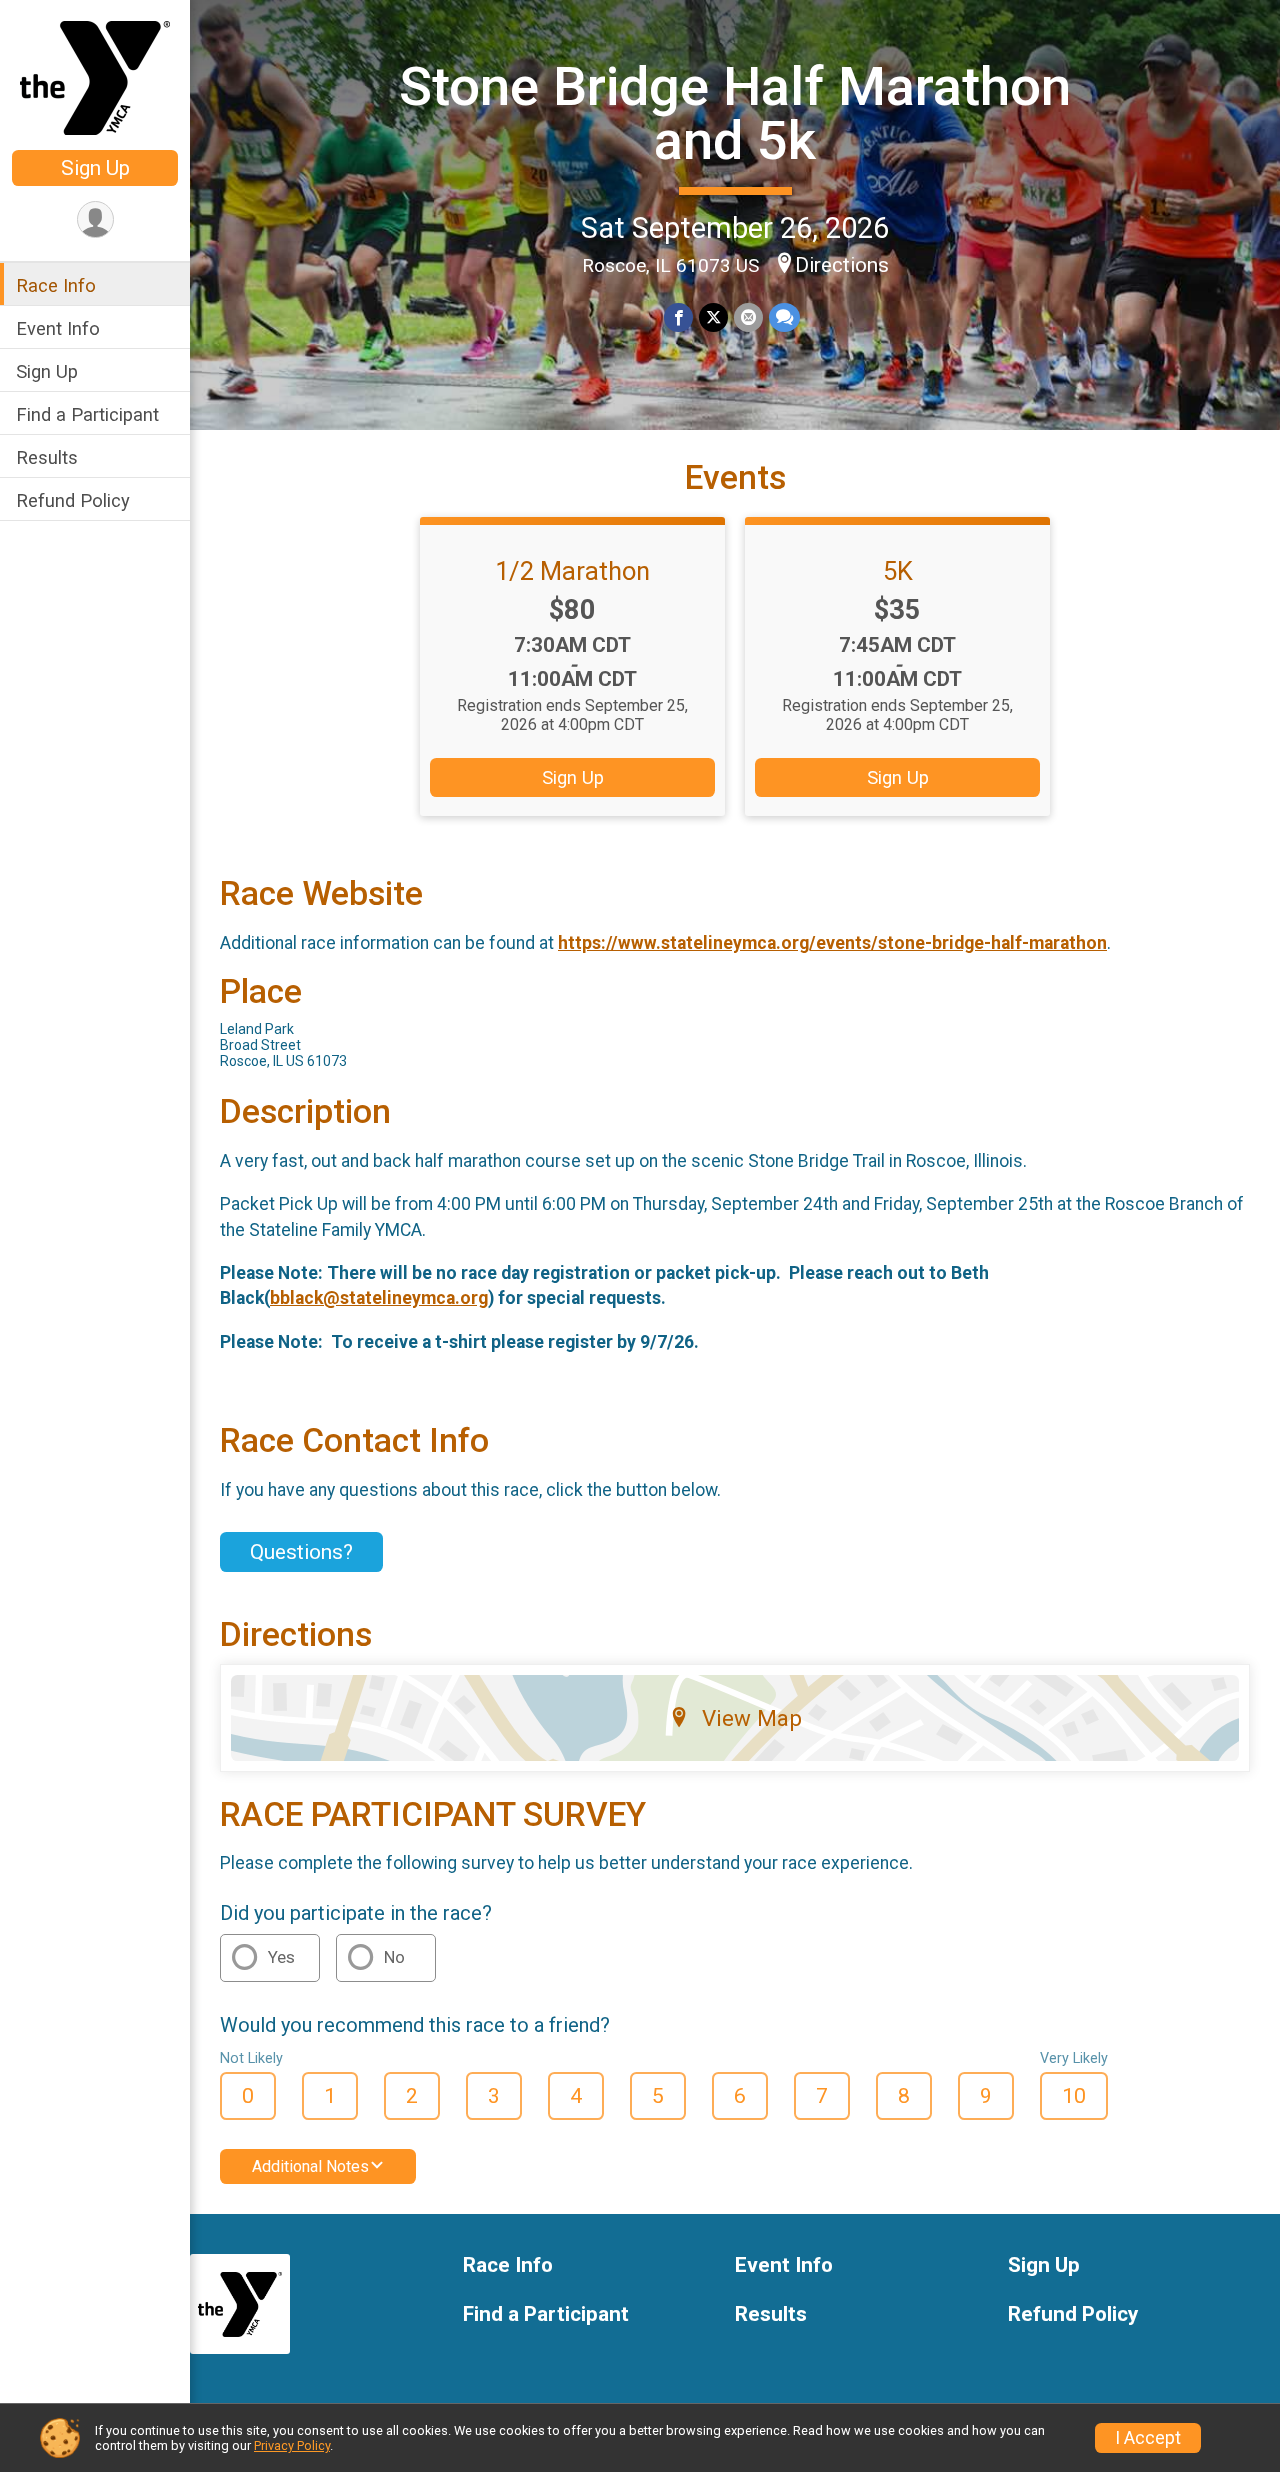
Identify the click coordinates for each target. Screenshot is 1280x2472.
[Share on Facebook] (678, 317)
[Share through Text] (784, 317)
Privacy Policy (292, 2445)
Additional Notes (310, 2166)
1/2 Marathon (572, 571)
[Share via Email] (748, 317)
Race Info (56, 285)
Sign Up (95, 168)
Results (47, 457)
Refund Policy (73, 500)
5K (898, 571)
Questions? (301, 1552)
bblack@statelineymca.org (379, 1298)
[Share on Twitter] (713, 317)
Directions (842, 265)
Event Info (58, 328)
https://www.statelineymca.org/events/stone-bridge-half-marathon (832, 943)
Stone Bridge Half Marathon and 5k (735, 113)
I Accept (1148, 2438)
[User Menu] (95, 219)
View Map (752, 1718)
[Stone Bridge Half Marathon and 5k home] (95, 77)
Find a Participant (87, 414)
